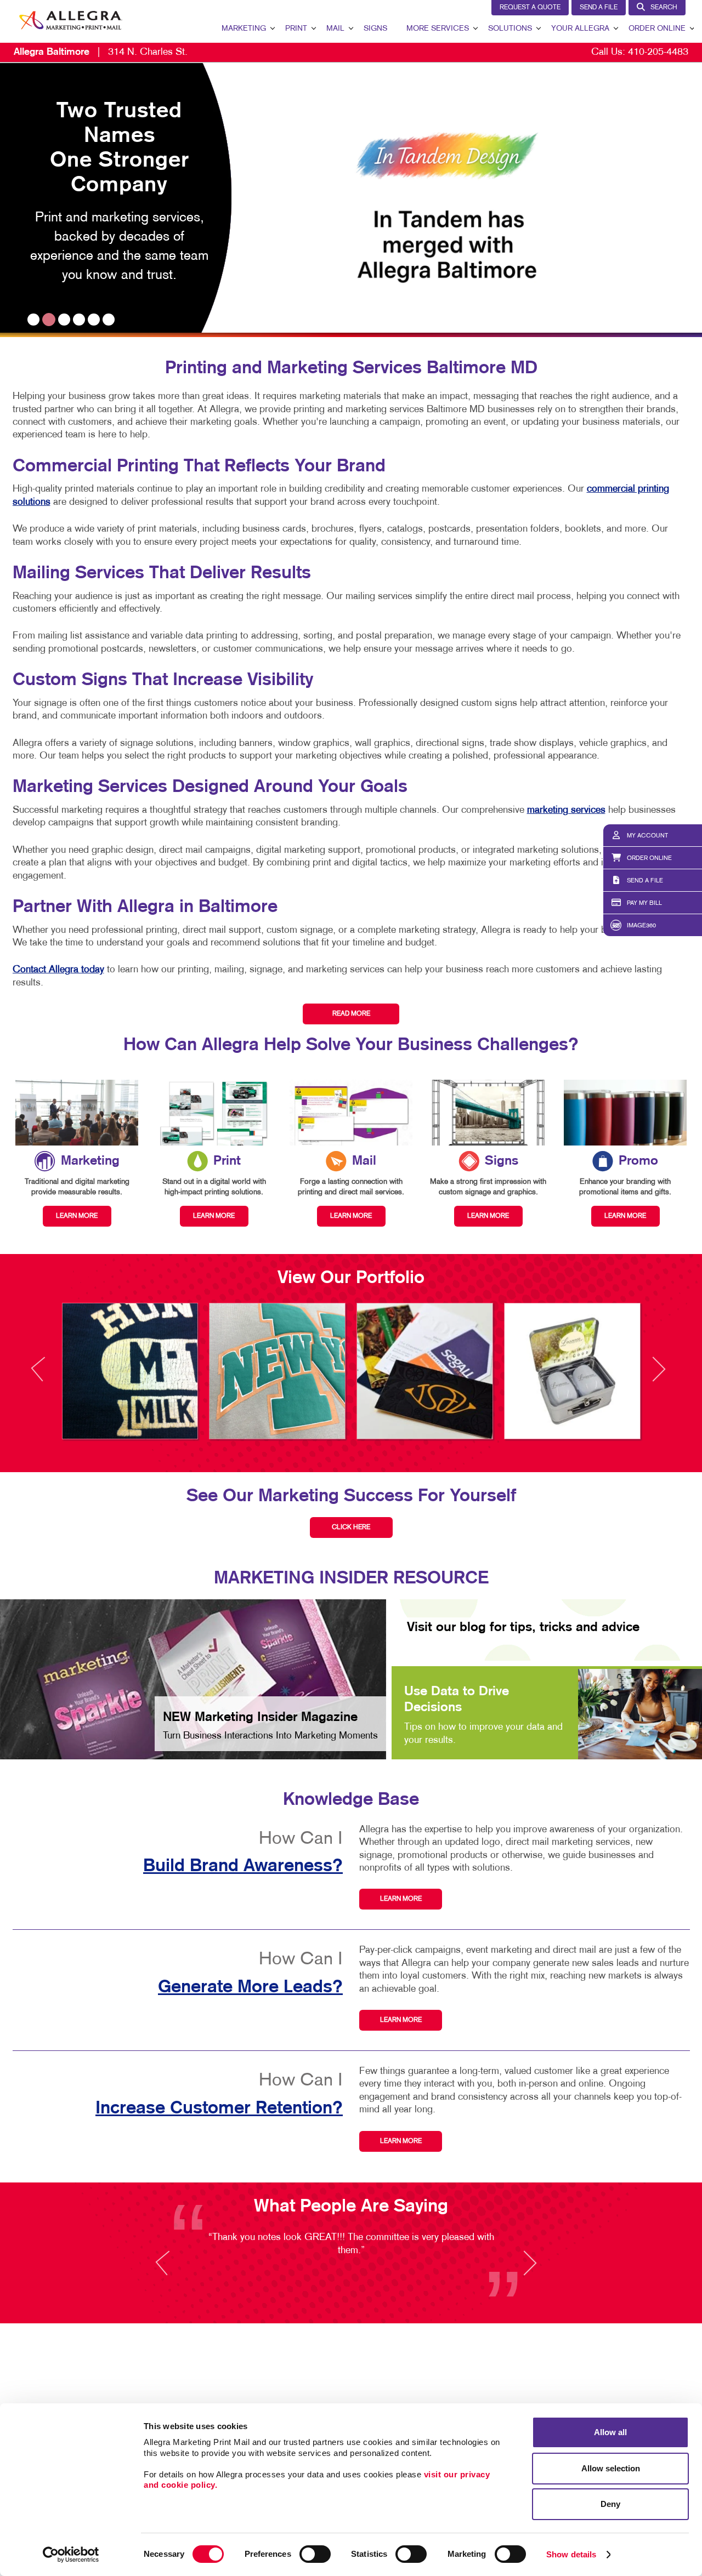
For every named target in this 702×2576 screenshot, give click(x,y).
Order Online (657, 29)
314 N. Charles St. (101, 52)
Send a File (599, 8)
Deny (610, 2504)
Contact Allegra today (58, 970)
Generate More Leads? (250, 1987)
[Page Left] (48, 1375)
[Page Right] (658, 1375)
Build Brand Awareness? (243, 1866)
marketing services (566, 810)
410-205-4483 (658, 52)
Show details (571, 2554)
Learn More (401, 1899)
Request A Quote (530, 8)
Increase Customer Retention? (219, 2108)
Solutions (510, 29)
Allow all (610, 2432)
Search (664, 8)
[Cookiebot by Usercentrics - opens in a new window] (71, 2555)
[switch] (315, 2554)
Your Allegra (580, 29)
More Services (438, 29)
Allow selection (611, 2468)
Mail (335, 29)
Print (296, 29)
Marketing (244, 29)
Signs (375, 29)
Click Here (351, 1528)
